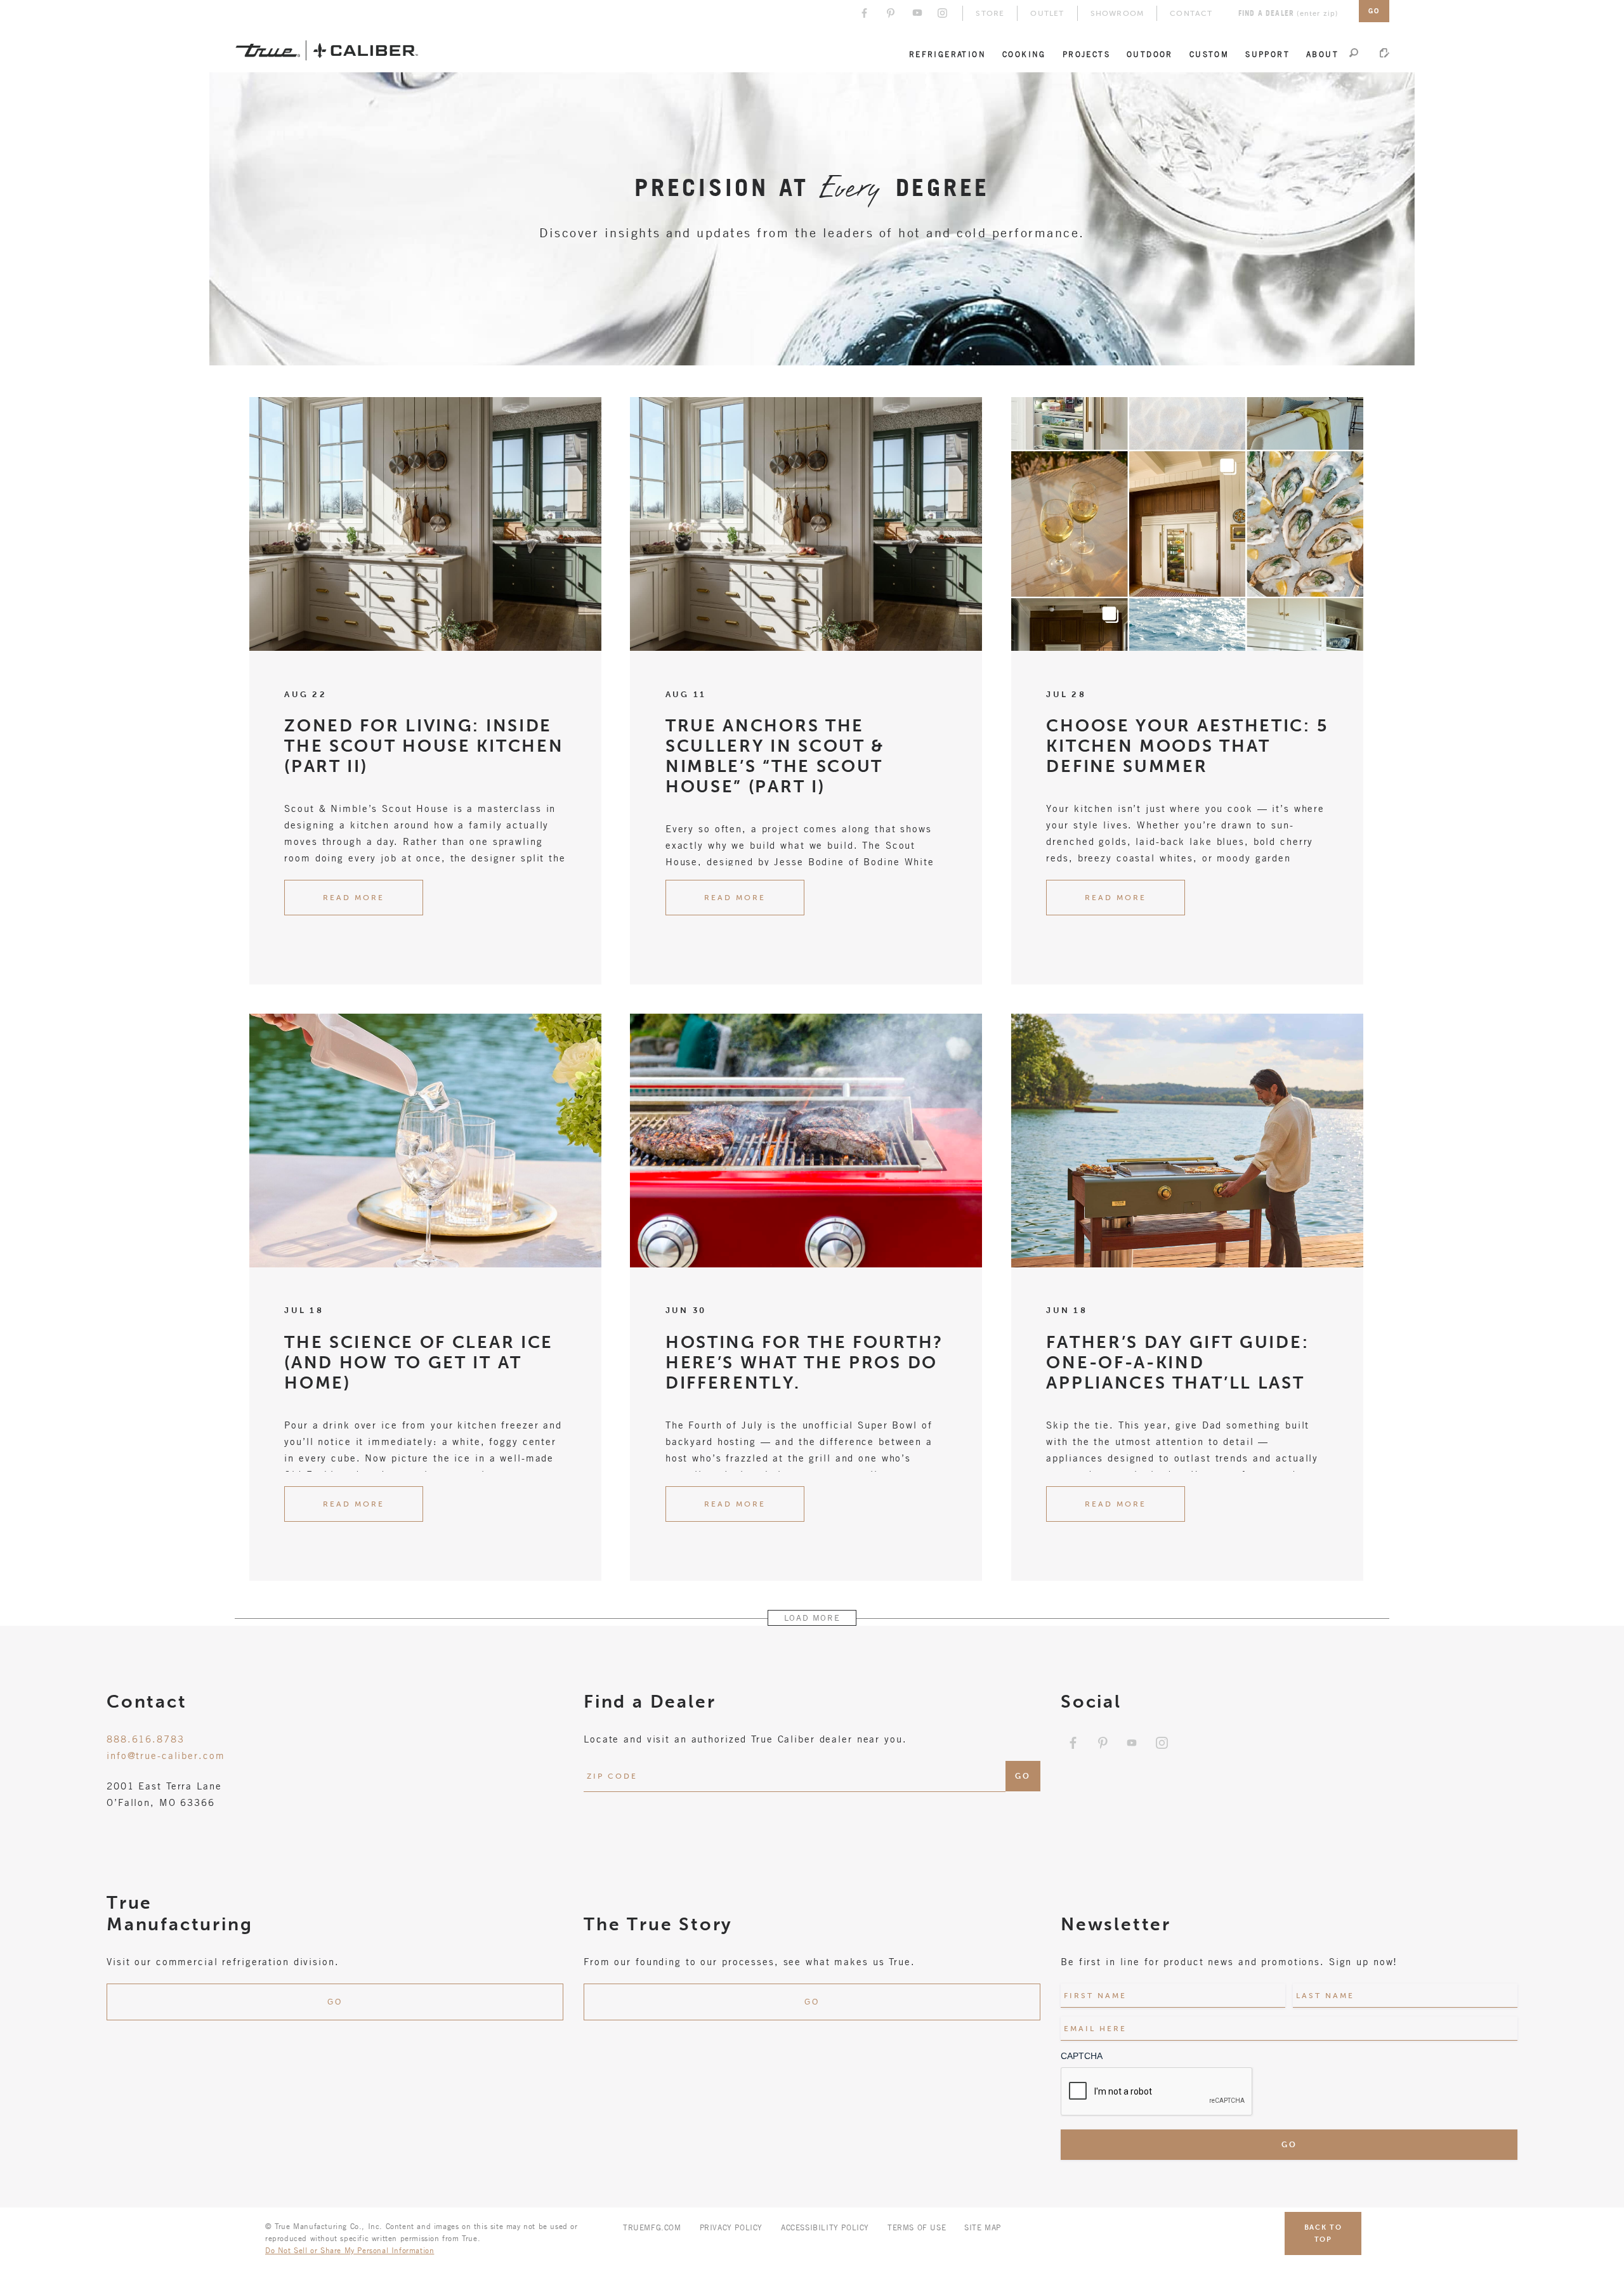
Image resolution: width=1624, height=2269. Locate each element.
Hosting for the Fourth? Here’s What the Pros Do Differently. (804, 1363)
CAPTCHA (1082, 2056)
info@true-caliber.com (166, 1755)
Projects (1086, 54)
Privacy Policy (731, 2227)
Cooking (1024, 54)
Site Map (983, 2227)
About (1322, 54)
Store (990, 13)
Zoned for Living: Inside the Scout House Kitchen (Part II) (424, 746)
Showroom (1117, 13)
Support (1267, 54)
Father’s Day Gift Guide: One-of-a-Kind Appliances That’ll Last (1177, 1363)
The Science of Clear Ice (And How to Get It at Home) (419, 1363)
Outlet (1047, 13)
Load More (812, 1618)
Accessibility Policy (825, 2227)
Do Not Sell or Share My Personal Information (350, 2250)
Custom (1209, 54)
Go (335, 2002)
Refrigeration (947, 54)
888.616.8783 (146, 1739)
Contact (1191, 13)
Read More (354, 898)
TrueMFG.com (652, 2227)
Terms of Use (917, 2227)
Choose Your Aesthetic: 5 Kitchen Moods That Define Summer (1187, 746)
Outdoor (1150, 54)
